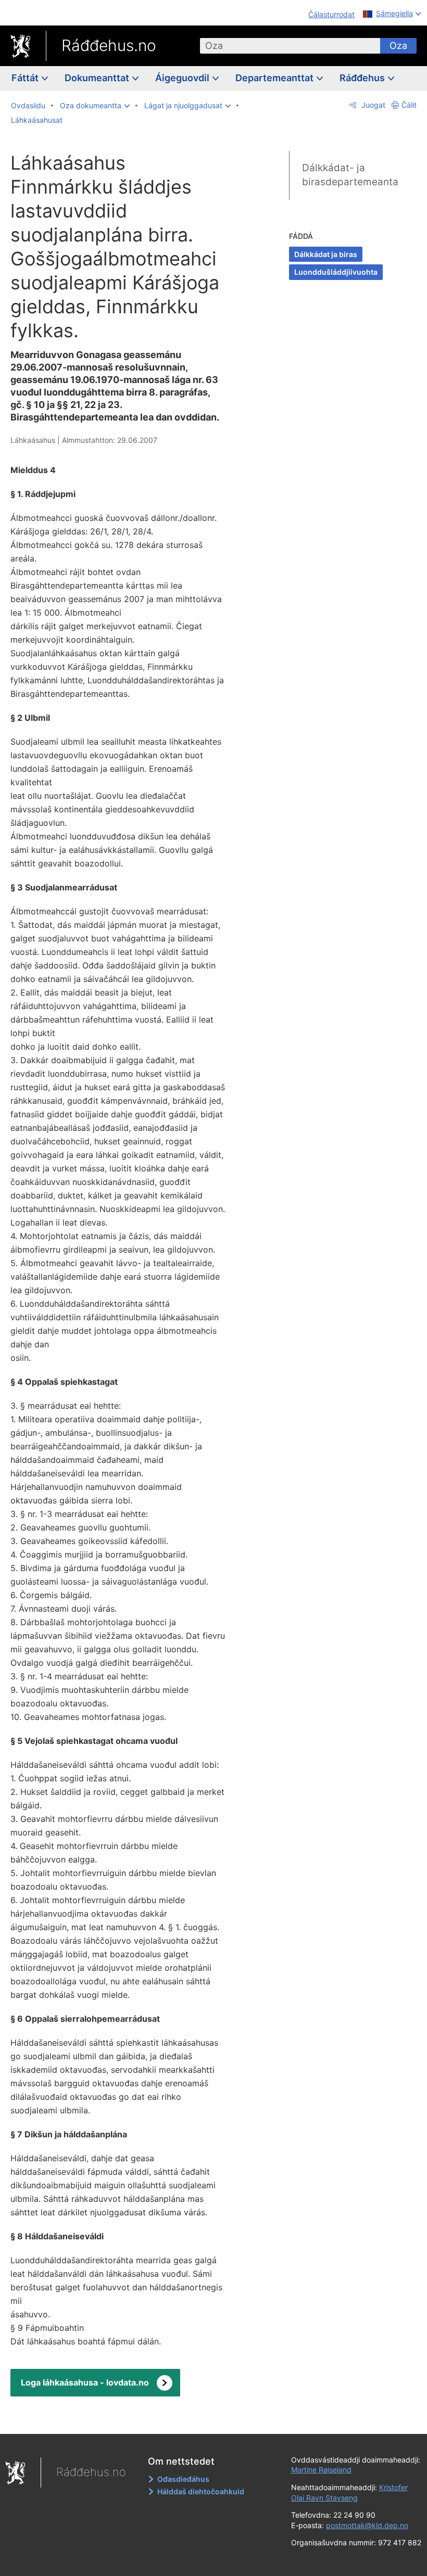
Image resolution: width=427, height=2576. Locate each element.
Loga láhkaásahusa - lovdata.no (85, 2382)
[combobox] (290, 46)
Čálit (409, 105)
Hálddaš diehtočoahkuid (201, 2491)
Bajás (125, 2418)
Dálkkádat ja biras (326, 254)
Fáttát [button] (26, 78)
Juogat (372, 105)
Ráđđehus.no (109, 45)
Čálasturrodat (331, 14)
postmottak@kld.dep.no (367, 2525)
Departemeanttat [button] (275, 78)
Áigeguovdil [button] (183, 78)
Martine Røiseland (321, 2470)
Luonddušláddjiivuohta (336, 272)
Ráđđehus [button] (363, 78)
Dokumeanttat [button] (98, 78)
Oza (398, 46)
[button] (95, 106)
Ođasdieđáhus (183, 2479)
